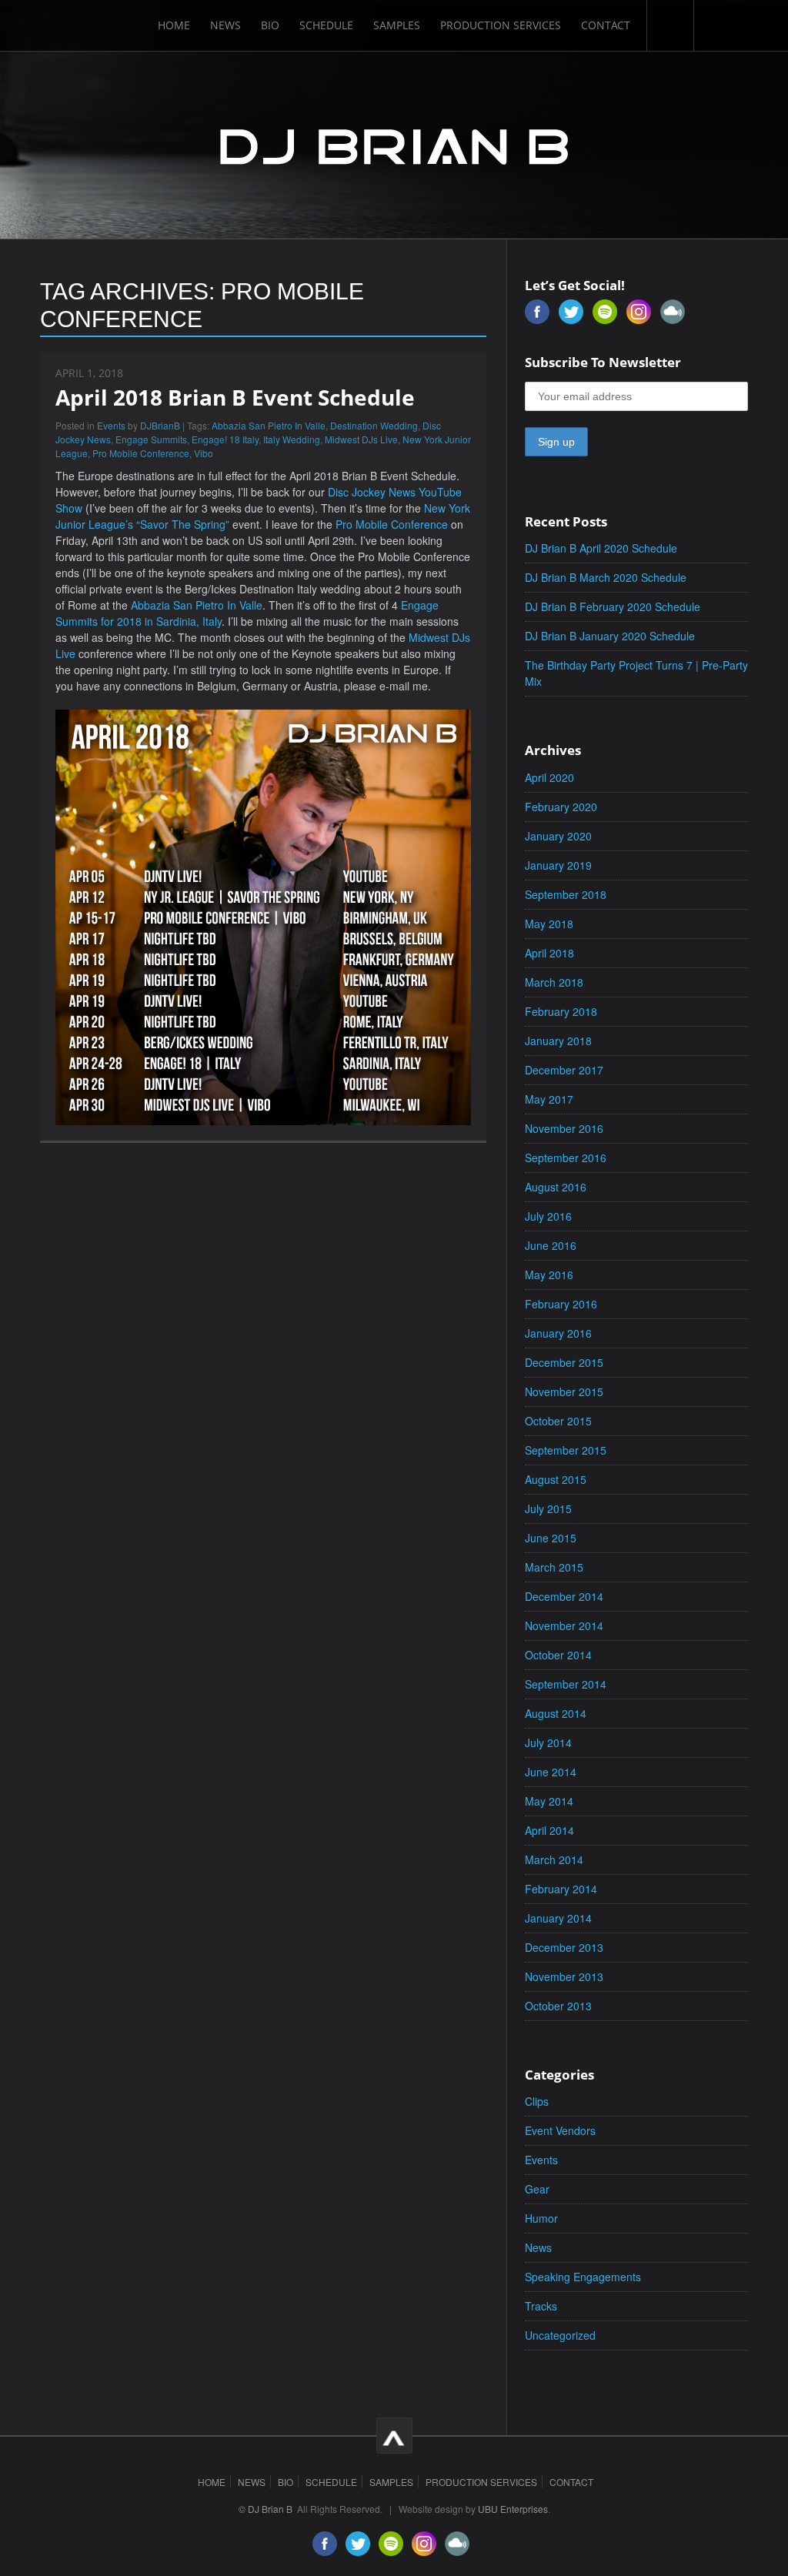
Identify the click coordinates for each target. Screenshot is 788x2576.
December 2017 (564, 1070)
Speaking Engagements (583, 2277)
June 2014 (551, 1772)
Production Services (501, 25)
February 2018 (561, 1011)
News (225, 25)
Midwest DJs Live (361, 439)
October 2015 (558, 1421)
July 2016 (548, 1216)
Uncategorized (560, 2335)
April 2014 (549, 1830)
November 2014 (564, 1625)
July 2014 (548, 1742)
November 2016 (564, 1128)
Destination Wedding (374, 425)
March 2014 (554, 1859)
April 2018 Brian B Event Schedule (235, 397)
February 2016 (561, 1304)
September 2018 (566, 894)
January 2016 (558, 1333)
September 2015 (566, 1450)
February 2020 (561, 807)
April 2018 (549, 953)
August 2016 (556, 1187)
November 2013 (564, 1976)
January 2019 (558, 865)
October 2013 (558, 2006)
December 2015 (564, 1362)
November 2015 (564, 1392)
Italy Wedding (292, 439)
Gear (537, 2189)
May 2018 (549, 924)
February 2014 (561, 1889)
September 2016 (566, 1158)
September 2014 (566, 1684)
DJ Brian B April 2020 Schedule (601, 548)
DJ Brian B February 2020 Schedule (613, 606)
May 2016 (549, 1275)
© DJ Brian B (265, 2509)
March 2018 (554, 982)
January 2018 (558, 1041)
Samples (397, 25)
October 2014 (558, 1655)
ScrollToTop (394, 2436)
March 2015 (554, 1567)
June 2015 (551, 1538)
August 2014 (556, 1713)
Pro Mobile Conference (141, 453)
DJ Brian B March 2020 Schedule (606, 577)
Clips (537, 2101)
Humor (541, 2218)
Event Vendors (560, 2130)
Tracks (541, 2306)
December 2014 (564, 1596)
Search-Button (670, 25)
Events (111, 425)
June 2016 (551, 1245)
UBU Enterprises (513, 2509)
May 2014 (549, 1801)
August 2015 (556, 1479)
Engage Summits (151, 439)
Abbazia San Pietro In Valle (269, 425)
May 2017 (549, 1099)
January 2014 (558, 1918)
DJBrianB (160, 425)
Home (174, 25)
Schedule (326, 25)
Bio (270, 25)
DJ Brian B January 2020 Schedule (610, 636)
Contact (606, 25)
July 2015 (548, 1509)
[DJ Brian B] (394, 144)
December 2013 (564, 1947)
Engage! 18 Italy (225, 439)
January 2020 (558, 836)
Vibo (204, 453)
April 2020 (549, 777)
